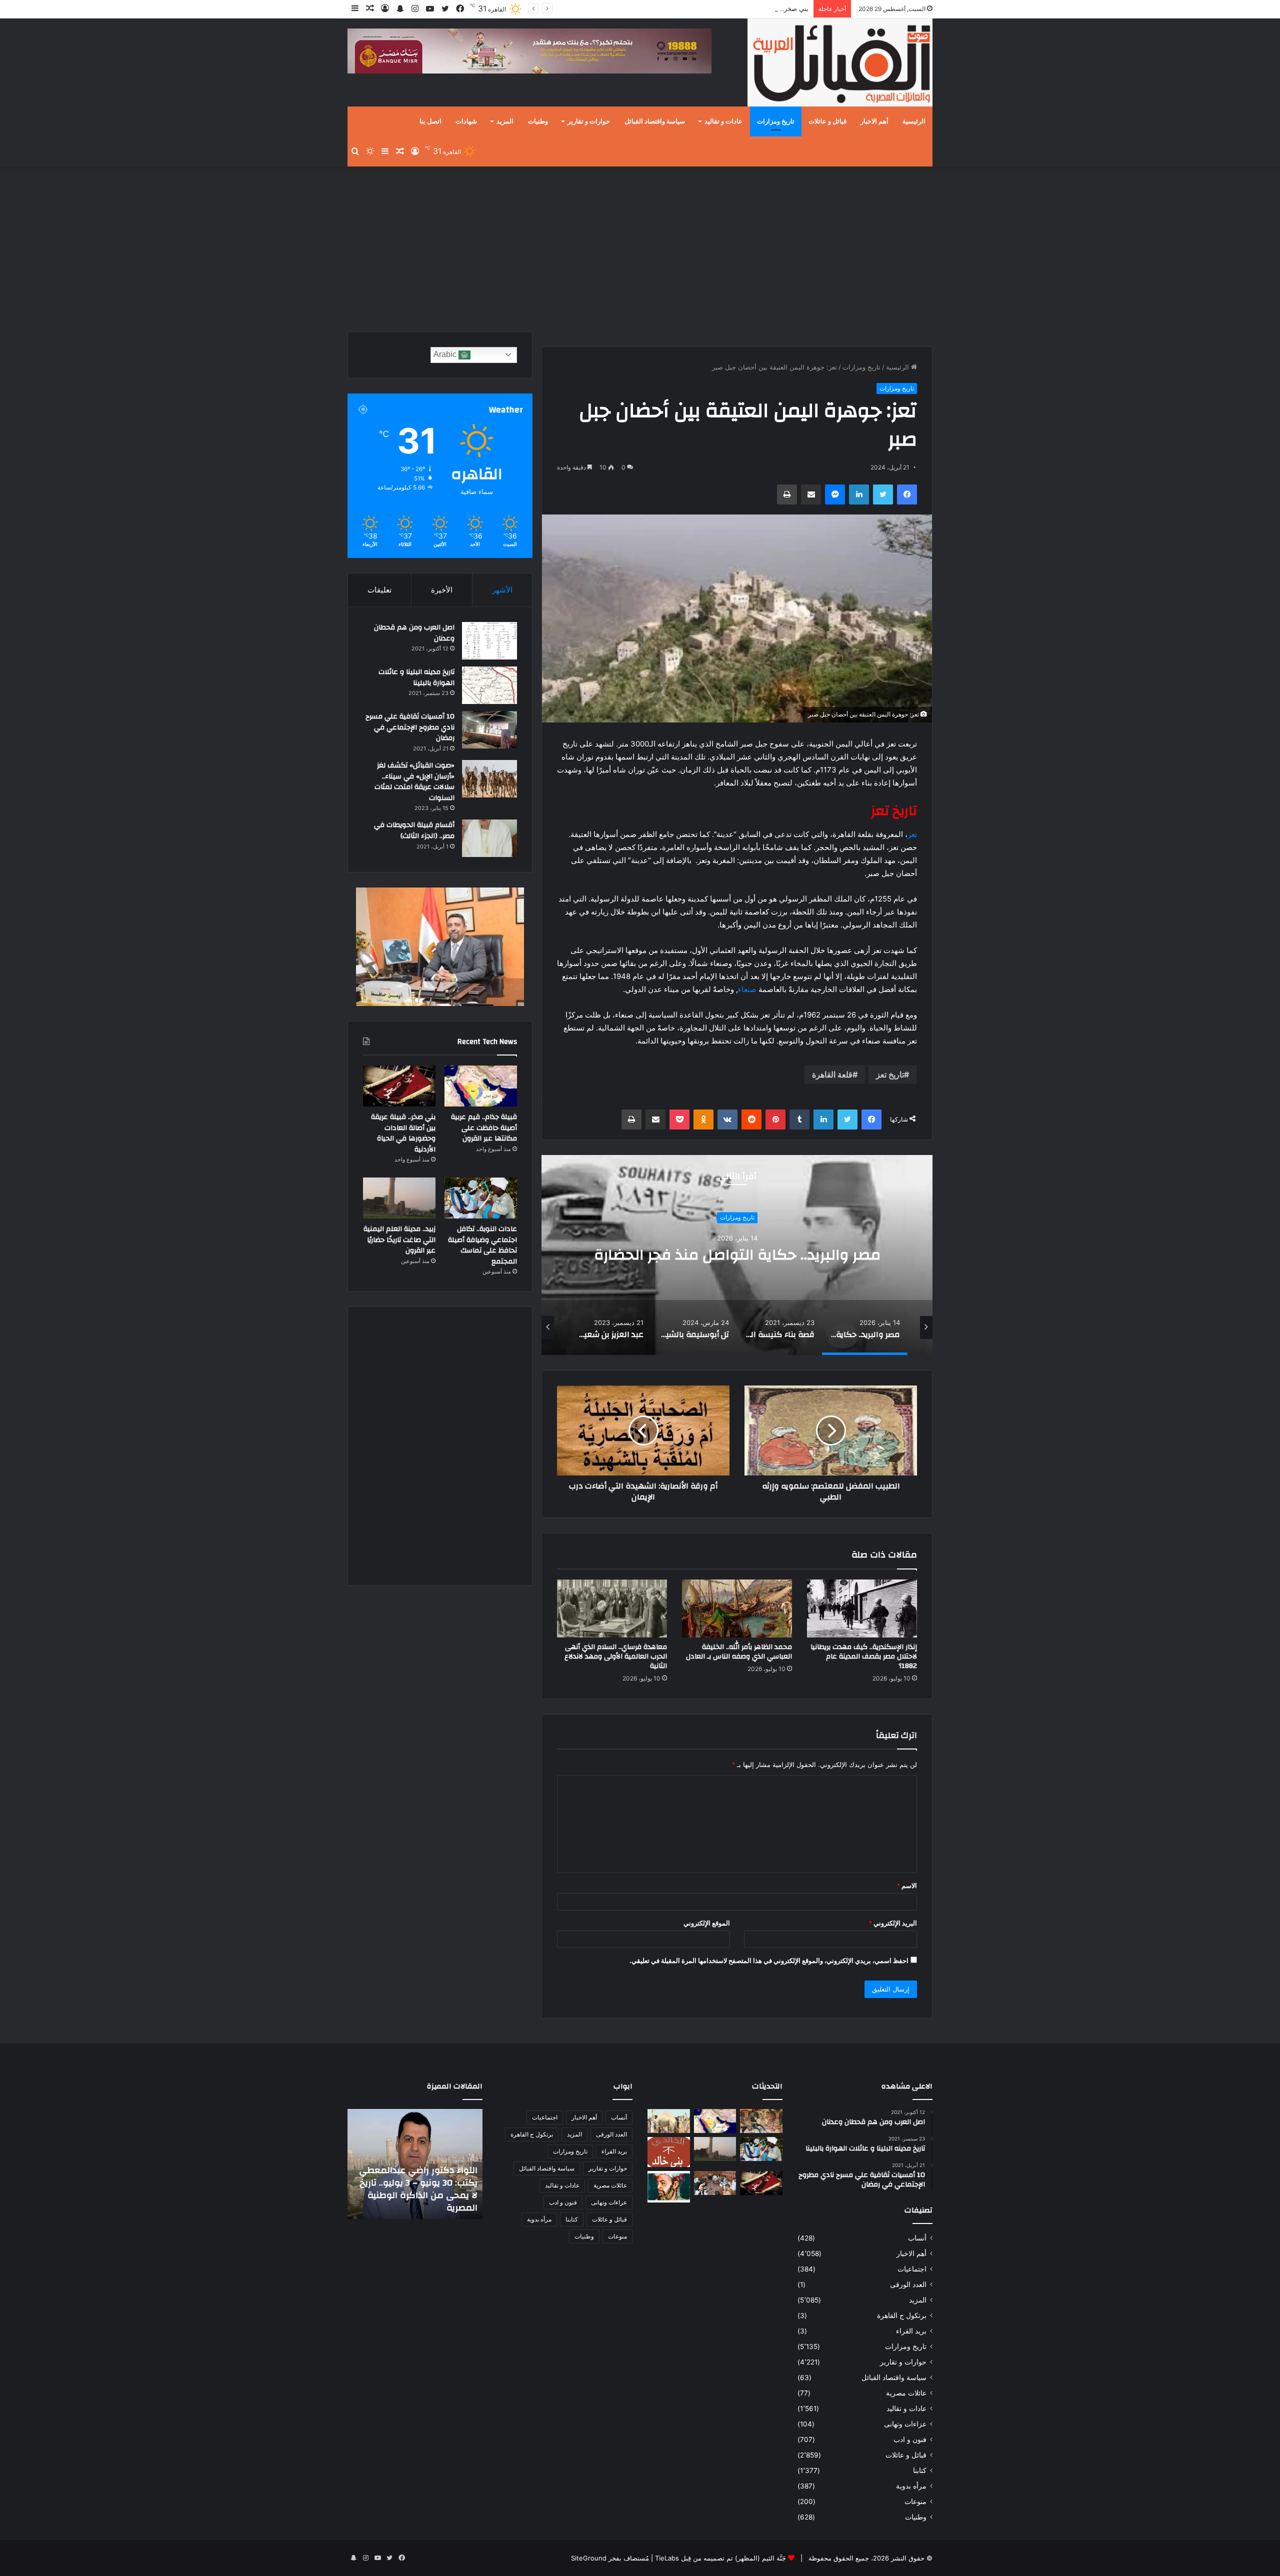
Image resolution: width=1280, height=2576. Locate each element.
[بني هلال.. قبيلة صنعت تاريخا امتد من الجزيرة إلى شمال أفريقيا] (761, 2121)
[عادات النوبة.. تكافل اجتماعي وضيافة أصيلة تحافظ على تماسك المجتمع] (481, 1198)
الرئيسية (914, 121)
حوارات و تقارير (589, 121)
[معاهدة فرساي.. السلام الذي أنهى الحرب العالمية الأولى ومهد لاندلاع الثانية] (612, 1608)
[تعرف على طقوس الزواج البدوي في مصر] (715, 2183)
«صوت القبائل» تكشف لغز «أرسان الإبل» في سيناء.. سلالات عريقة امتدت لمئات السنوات (414, 782)
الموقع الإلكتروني (707, 1923)
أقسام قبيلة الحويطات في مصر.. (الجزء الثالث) (414, 830)
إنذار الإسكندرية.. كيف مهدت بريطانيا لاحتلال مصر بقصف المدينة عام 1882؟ (864, 1656)
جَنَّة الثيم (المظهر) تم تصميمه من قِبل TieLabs (720, 2558)
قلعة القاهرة (832, 1074)
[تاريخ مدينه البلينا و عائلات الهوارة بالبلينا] (489, 685)
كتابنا (920, 2470)
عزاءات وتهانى (905, 2424)
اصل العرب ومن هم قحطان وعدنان (414, 633)
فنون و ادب (910, 2439)
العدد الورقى (908, 2284)
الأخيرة (442, 590)
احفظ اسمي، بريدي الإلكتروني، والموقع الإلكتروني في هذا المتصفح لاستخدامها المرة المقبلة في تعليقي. (769, 1960)
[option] (737, 1255)
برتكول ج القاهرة (902, 2315)
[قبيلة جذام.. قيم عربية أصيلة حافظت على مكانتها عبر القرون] (481, 1086)
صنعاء (747, 989)
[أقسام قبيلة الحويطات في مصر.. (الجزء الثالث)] (489, 838)
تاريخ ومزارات (776, 121)
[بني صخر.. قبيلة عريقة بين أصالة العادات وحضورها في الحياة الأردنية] (399, 1086)
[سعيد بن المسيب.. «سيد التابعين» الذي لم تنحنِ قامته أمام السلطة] (669, 2187)
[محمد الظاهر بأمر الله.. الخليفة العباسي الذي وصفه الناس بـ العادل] (737, 1608)
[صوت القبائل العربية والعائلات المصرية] (840, 64)
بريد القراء (911, 2331)
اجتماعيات (912, 2269)
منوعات (915, 2501)
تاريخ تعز (890, 1074)
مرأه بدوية (911, 2486)
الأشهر (502, 590)
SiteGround (589, 2558)
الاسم (907, 1885)
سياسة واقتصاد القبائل (655, 121)
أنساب (917, 2238)
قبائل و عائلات (827, 121)
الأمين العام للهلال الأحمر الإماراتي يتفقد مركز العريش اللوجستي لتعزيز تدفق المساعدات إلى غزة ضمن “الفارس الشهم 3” (421, 2182)
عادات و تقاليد (723, 121)
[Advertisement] (640, 246)
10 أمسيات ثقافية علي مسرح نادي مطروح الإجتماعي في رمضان (410, 727)
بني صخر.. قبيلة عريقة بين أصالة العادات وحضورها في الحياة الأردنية (715, 8)
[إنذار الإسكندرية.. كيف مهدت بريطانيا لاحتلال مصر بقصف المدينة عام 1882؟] (862, 1608)
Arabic (446, 354)
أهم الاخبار (874, 121)
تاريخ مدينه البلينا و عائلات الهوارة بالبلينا (416, 677)
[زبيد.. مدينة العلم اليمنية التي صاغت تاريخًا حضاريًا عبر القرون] (399, 1198)
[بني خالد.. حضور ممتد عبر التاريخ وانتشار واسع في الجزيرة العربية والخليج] (669, 2152)
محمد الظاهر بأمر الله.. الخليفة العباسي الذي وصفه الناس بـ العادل (739, 1652)
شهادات (466, 121)
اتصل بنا (430, 121)
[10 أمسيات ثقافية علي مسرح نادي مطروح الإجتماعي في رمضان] (489, 730)
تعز (912, 834)
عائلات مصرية (906, 2393)
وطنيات (538, 121)
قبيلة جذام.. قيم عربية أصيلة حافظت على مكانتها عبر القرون (484, 1128)
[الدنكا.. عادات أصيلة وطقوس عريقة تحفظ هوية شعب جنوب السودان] (669, 2121)
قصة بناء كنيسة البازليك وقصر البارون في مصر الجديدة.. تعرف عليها (737, 1255)
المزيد (505, 121)
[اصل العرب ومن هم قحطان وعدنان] (489, 641)
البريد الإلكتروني (893, 1923)
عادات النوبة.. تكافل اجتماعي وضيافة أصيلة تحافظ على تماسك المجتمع (482, 1245)
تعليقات (379, 590)
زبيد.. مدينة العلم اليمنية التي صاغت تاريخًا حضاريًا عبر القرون (399, 1240)
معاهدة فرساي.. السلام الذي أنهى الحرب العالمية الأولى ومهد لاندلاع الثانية (616, 1656)
